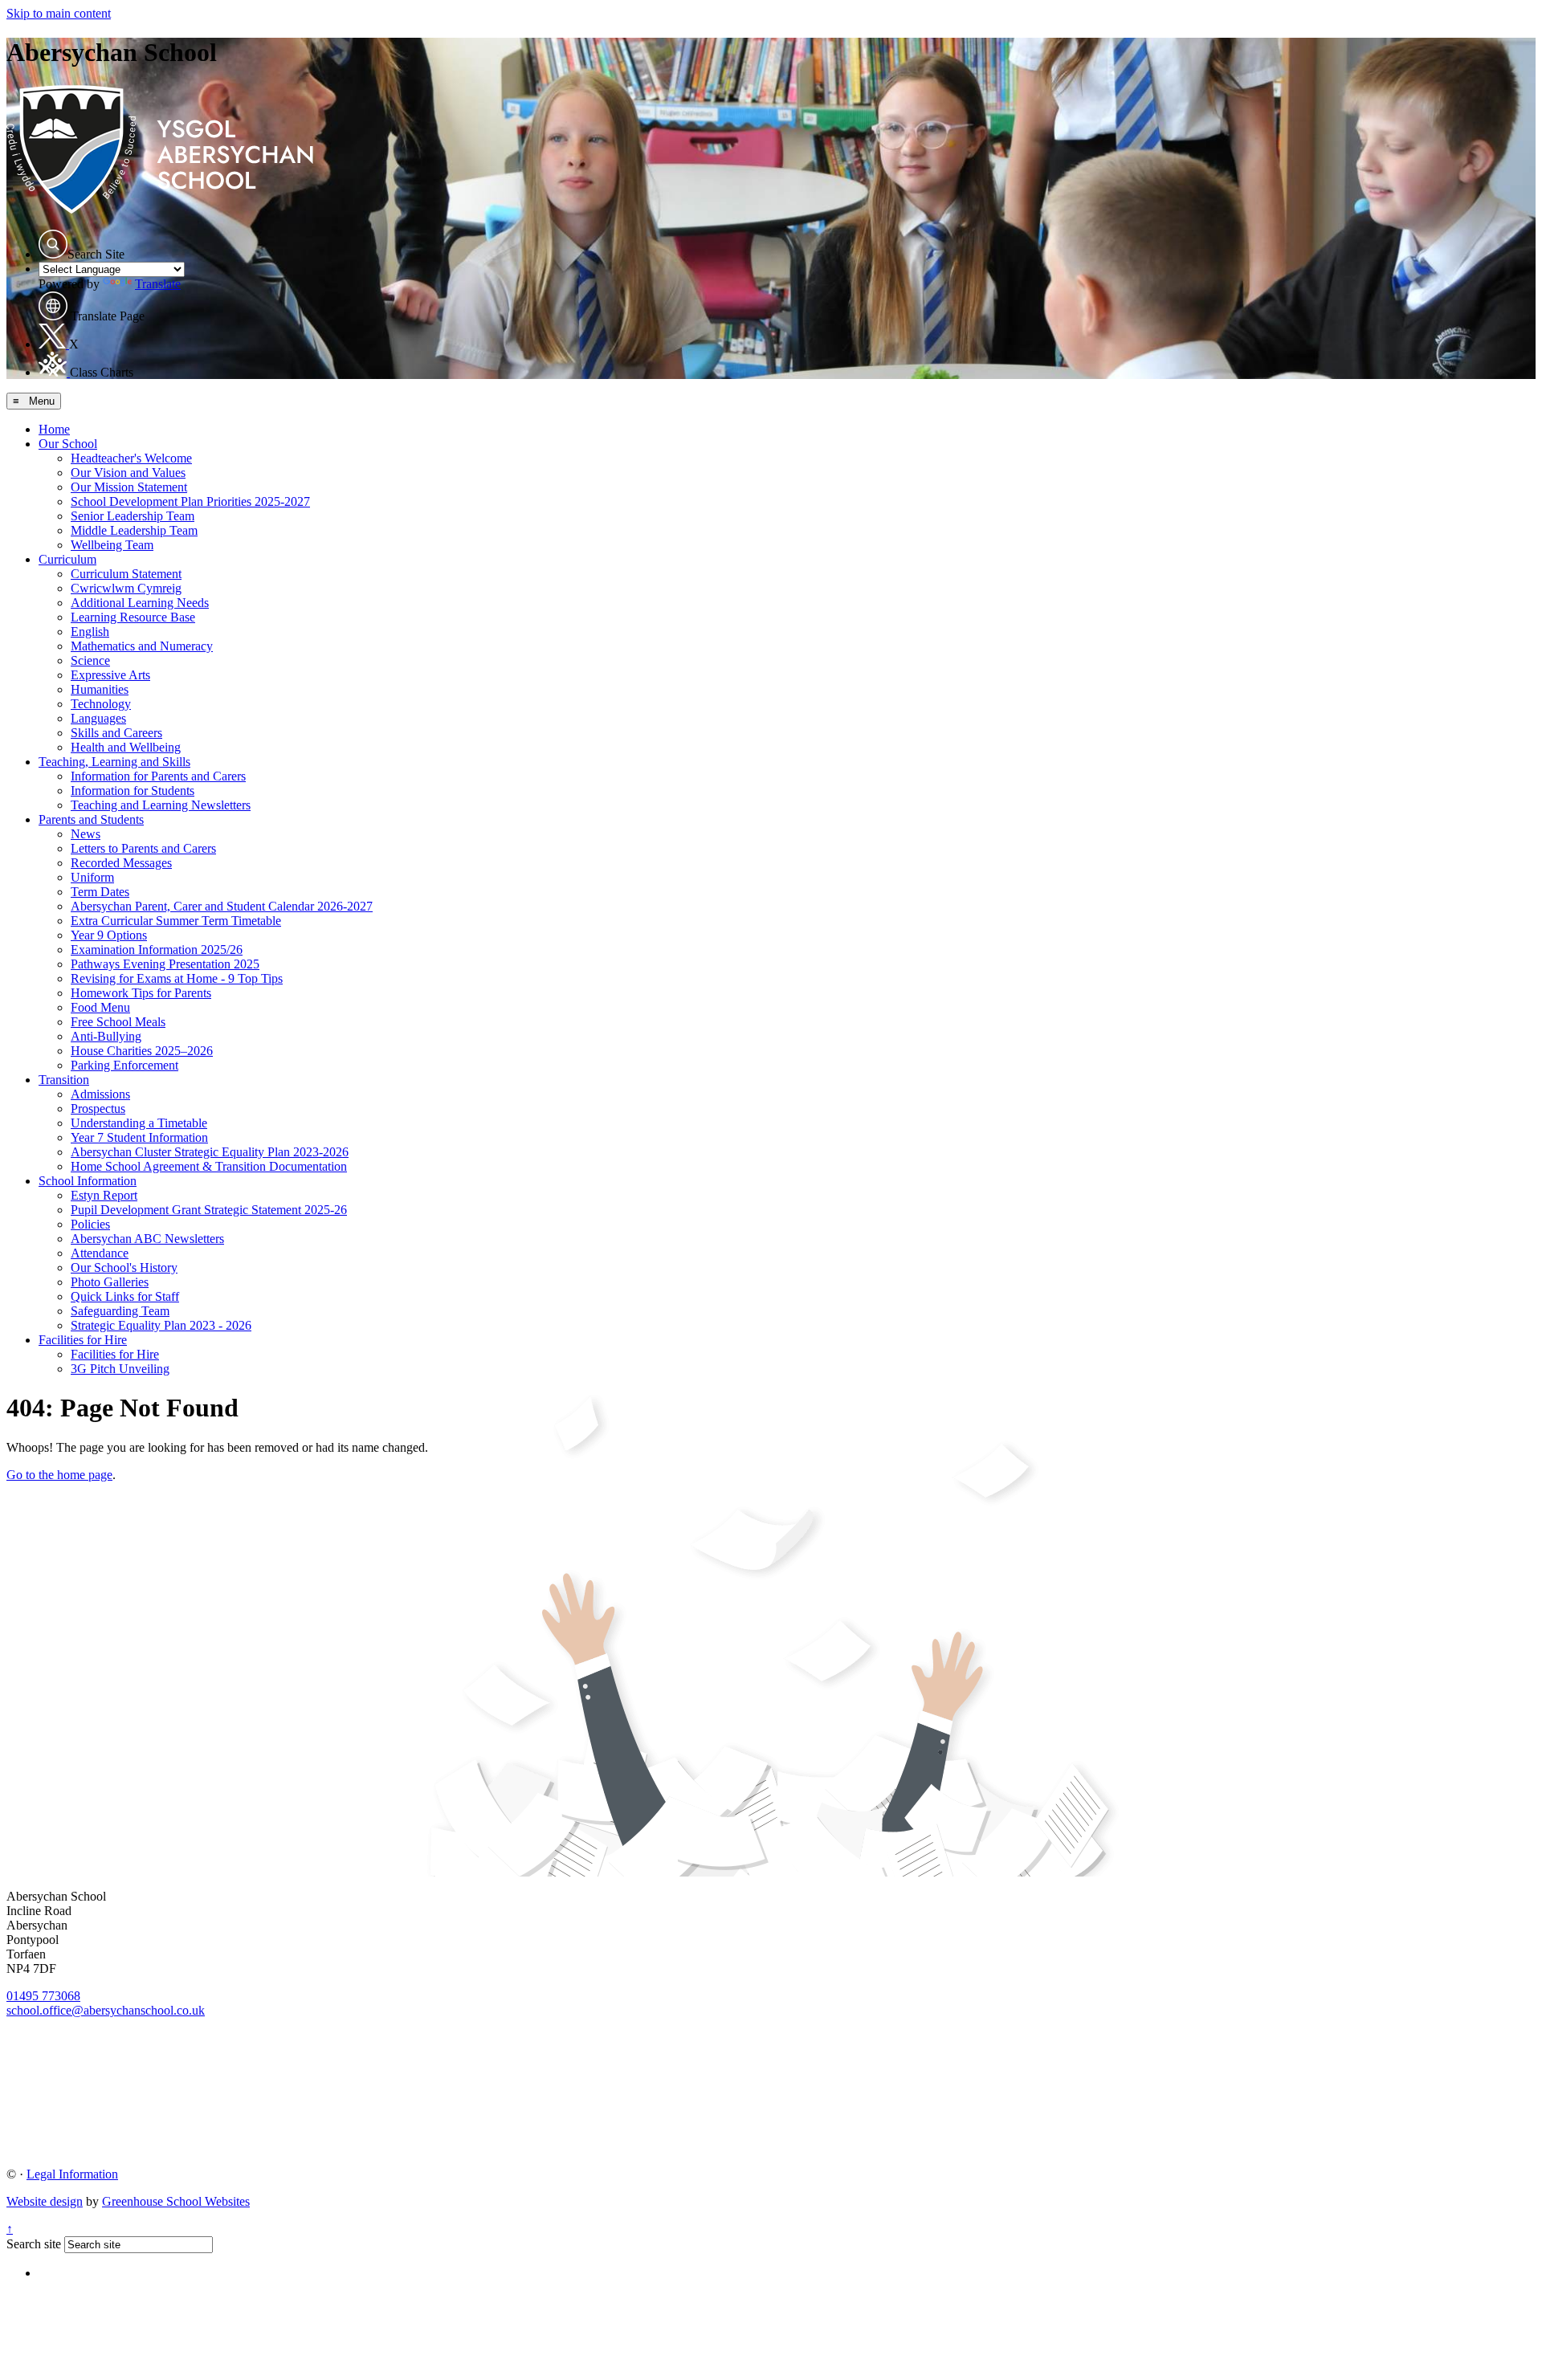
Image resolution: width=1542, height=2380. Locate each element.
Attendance (100, 1253)
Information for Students (133, 791)
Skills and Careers (116, 733)
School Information (88, 1181)
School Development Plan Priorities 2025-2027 (190, 501)
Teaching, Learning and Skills (114, 762)
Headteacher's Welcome (131, 458)
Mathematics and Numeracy (142, 646)
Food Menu (100, 1007)
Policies (90, 1224)
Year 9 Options (109, 935)
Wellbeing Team (112, 545)
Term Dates (100, 892)
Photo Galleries (110, 1282)
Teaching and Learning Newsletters (161, 805)
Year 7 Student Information (139, 1137)
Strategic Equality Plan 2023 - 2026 (161, 1325)
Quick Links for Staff (125, 1296)
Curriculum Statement (126, 574)
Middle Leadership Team (134, 530)
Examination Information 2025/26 (157, 950)
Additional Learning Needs (140, 603)
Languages (98, 718)
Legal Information (72, 2174)
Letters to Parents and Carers (143, 848)
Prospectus (98, 1108)
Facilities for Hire (83, 1340)
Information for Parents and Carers (158, 776)
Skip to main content (59, 13)
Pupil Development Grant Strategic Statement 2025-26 (209, 1210)
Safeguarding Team (120, 1311)
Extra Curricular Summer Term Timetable (176, 921)
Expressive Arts (110, 675)
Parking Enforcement (124, 1065)
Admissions (100, 1094)
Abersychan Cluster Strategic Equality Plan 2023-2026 (210, 1152)
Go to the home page (59, 1475)
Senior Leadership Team (133, 516)
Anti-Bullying (106, 1036)
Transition (64, 1080)
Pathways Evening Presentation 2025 (165, 964)
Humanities (100, 689)
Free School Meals (118, 1022)
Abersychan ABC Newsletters (147, 1239)
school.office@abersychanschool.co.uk (106, 2010)
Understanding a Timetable (139, 1123)
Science (90, 660)
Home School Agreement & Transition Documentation (209, 1166)
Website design (45, 2201)
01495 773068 (43, 1996)
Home (54, 429)
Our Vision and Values (128, 473)
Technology (101, 704)
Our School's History (124, 1267)
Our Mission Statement (129, 487)
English (90, 632)
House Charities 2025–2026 (142, 1051)
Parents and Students (91, 819)
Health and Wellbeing (126, 747)
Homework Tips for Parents (141, 993)
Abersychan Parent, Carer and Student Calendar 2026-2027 (222, 906)
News (86, 834)
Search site (34, 2244)
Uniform (92, 877)
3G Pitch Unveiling (120, 1369)
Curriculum (67, 559)
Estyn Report (104, 1195)
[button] (53, 244)
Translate (158, 284)
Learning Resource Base (133, 617)
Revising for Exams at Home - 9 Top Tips (177, 978)
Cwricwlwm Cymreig (126, 588)
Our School (68, 444)
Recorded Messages (121, 863)
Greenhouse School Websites (176, 2201)
